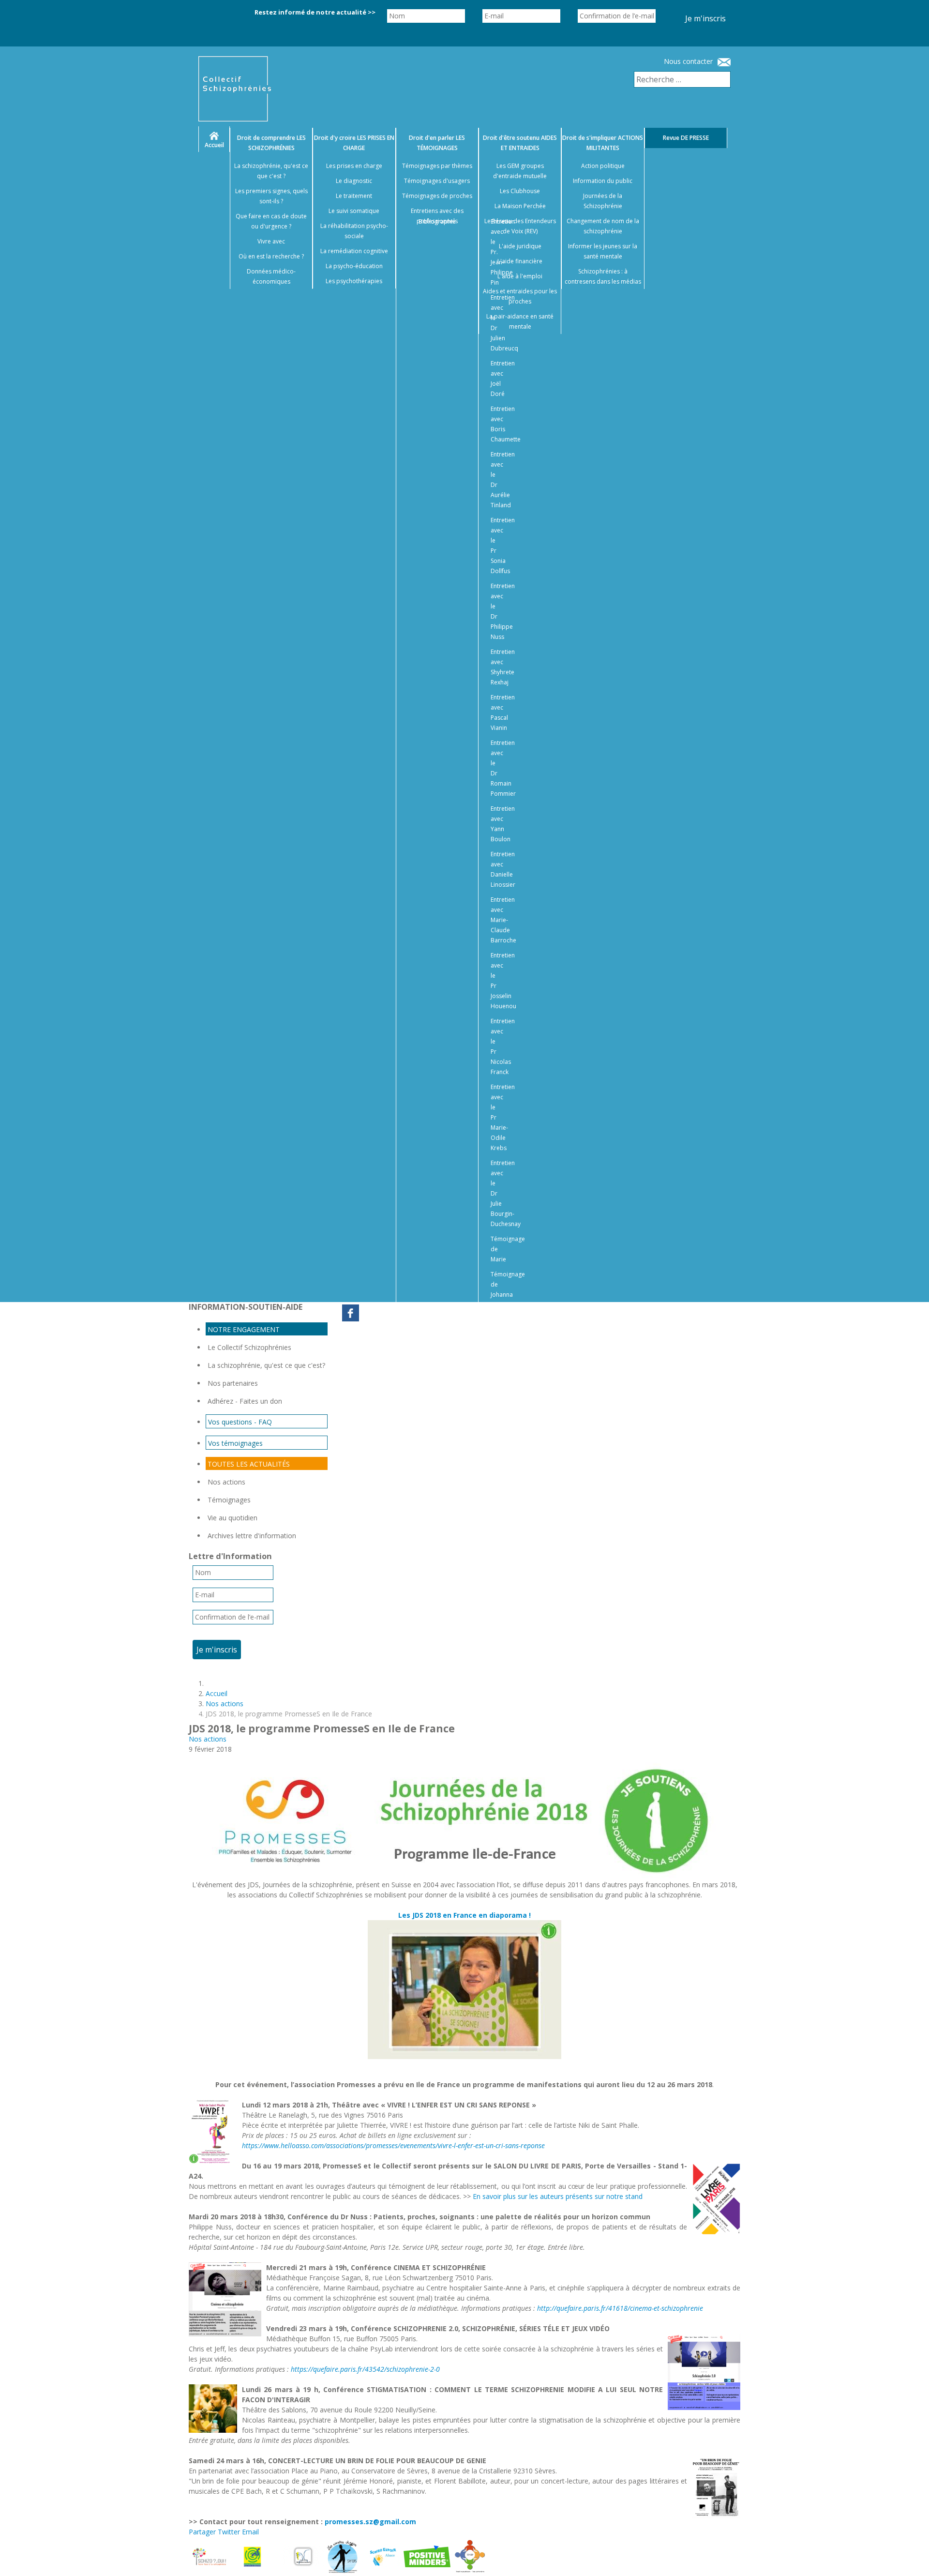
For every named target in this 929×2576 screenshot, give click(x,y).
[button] (910, 2557)
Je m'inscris (705, 18)
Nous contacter (688, 61)
